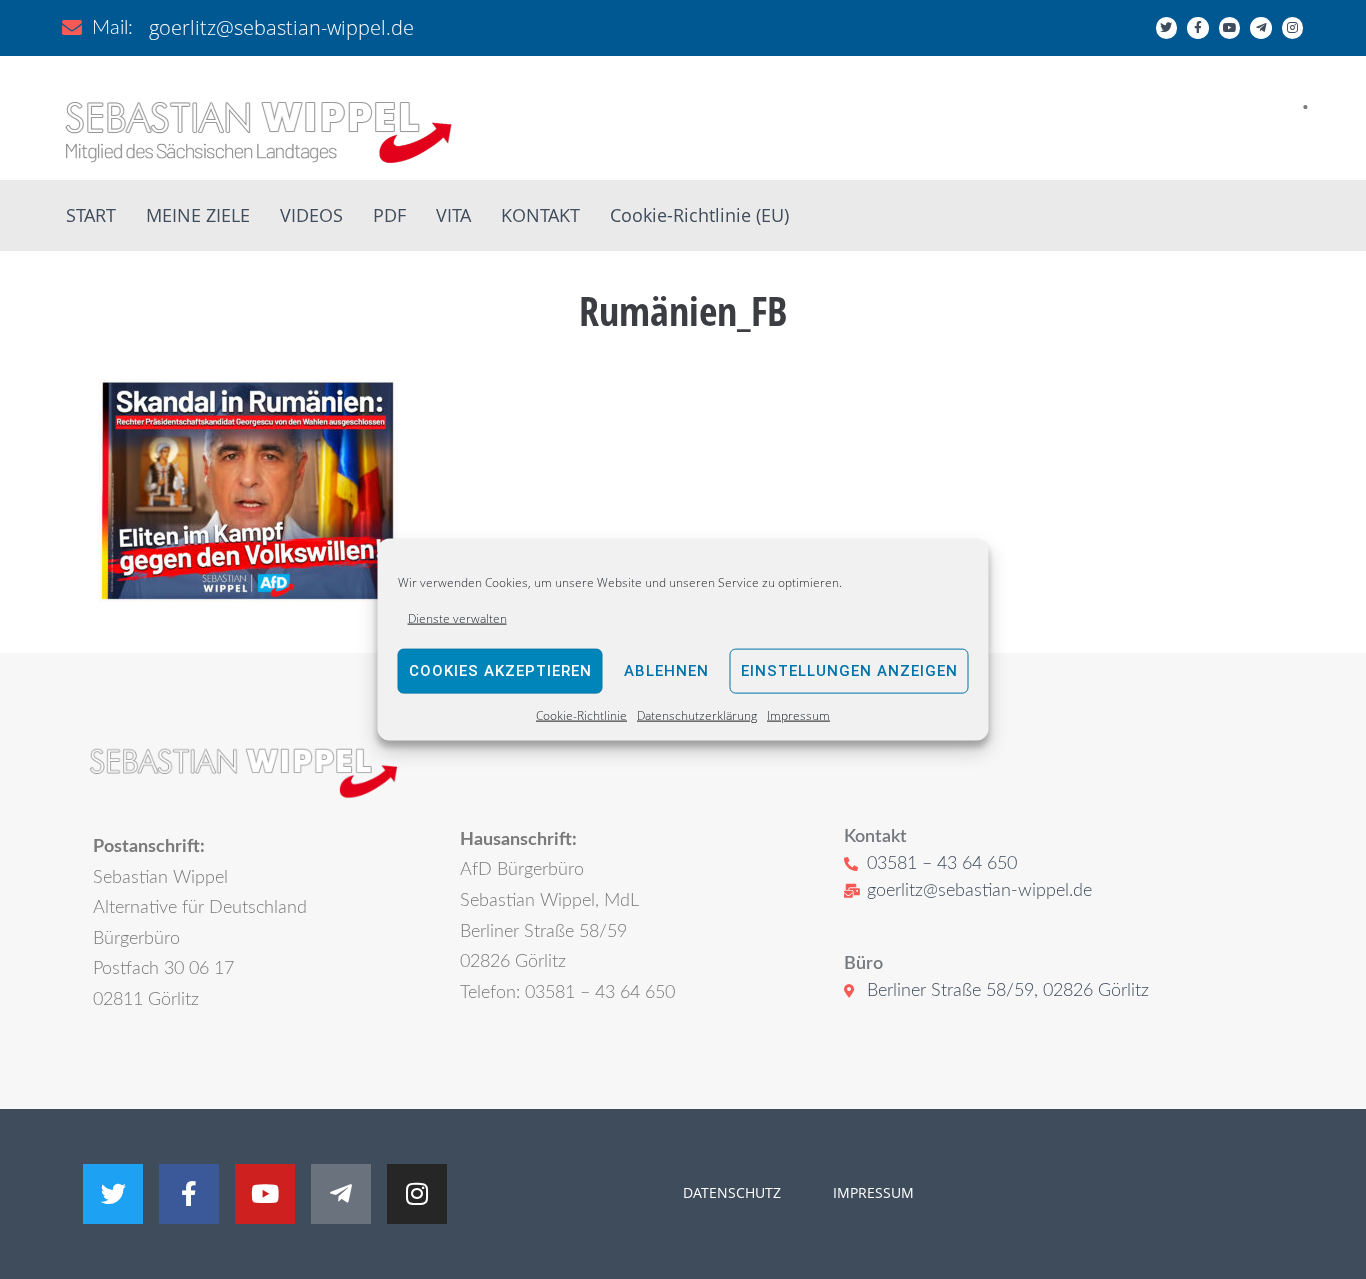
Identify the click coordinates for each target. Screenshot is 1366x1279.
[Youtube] (1230, 28)
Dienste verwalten (457, 617)
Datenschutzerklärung (697, 715)
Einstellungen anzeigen (849, 671)
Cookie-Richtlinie (581, 715)
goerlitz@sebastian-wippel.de (281, 27)
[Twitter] (1167, 28)
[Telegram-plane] (1261, 28)
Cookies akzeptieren (500, 671)
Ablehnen (666, 671)
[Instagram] (1293, 28)
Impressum (798, 715)
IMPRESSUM (871, 1192)
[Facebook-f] (1198, 28)
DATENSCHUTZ (732, 1192)
